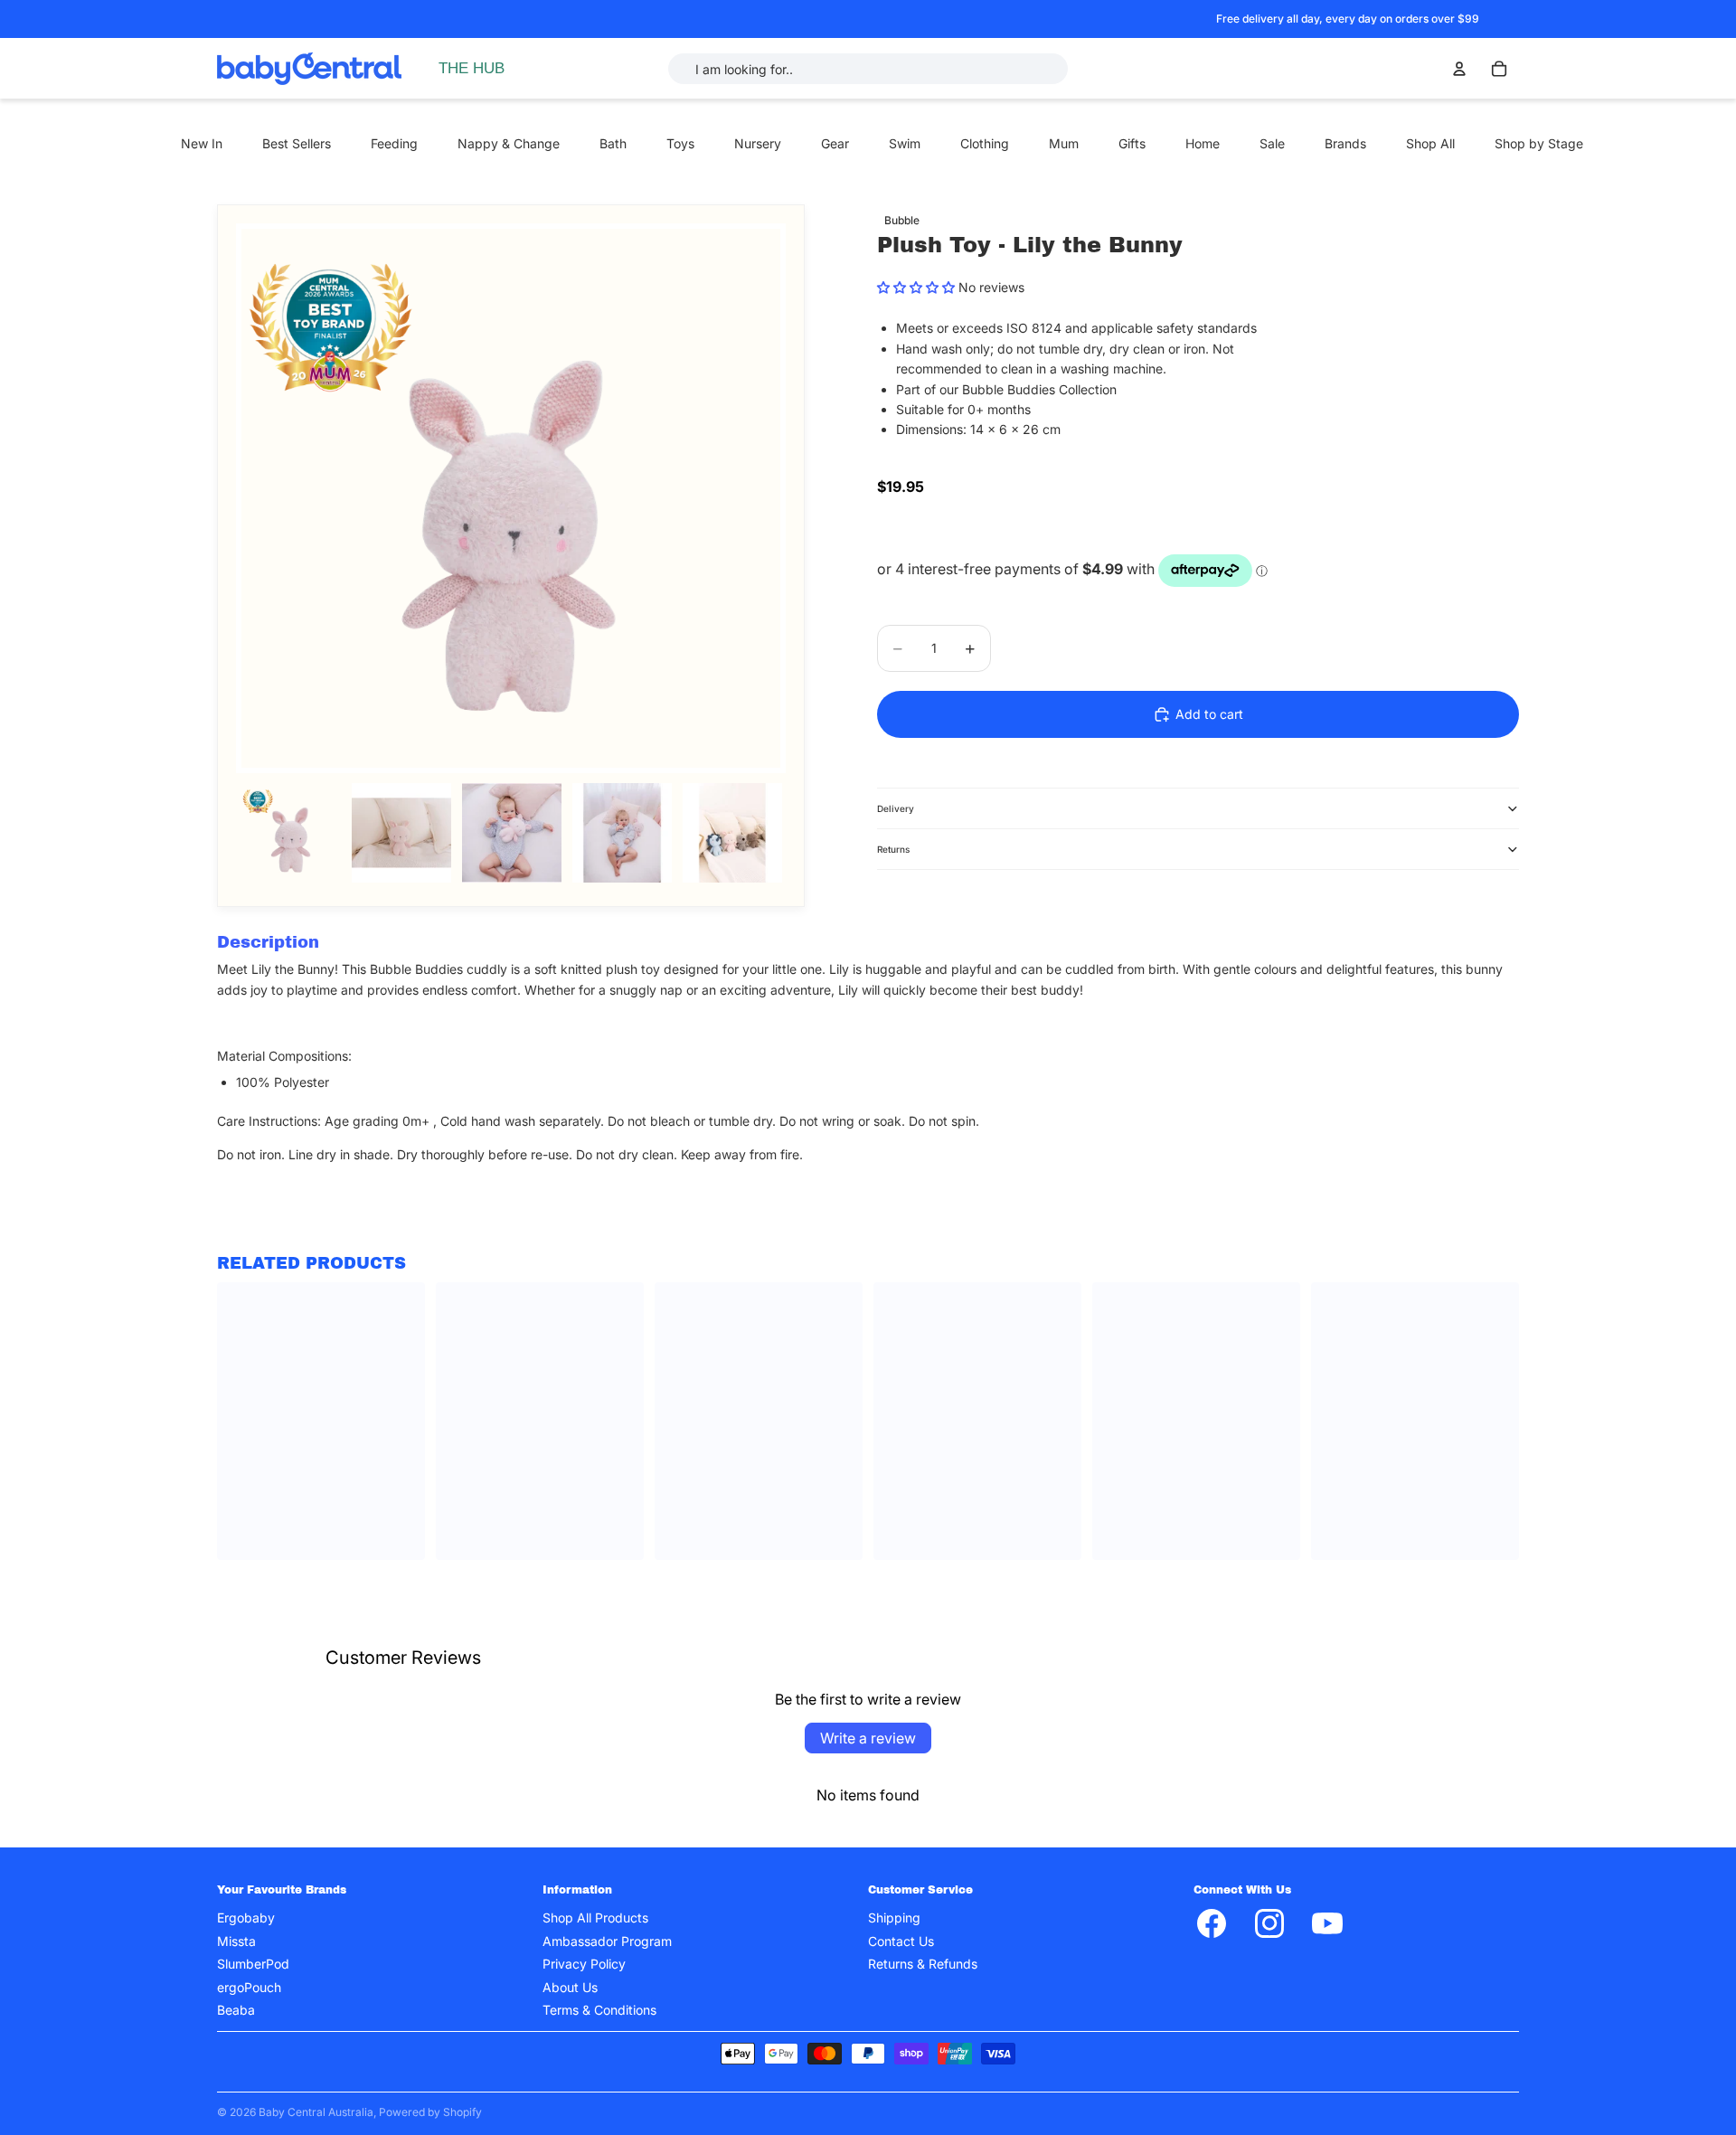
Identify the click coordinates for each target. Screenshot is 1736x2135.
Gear (835, 143)
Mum (1064, 143)
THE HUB (472, 68)
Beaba (236, 2010)
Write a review (868, 1738)
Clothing (985, 143)
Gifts (1132, 143)
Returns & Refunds (923, 1964)
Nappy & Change (509, 143)
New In (202, 143)
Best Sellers (297, 143)
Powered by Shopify (430, 2112)
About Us (570, 1986)
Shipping (894, 1918)
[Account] (1459, 69)
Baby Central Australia (316, 2112)
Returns (893, 849)
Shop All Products (595, 1918)
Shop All (1430, 143)
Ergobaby (246, 1918)
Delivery (896, 808)
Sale (1272, 143)
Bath (613, 143)
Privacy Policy (584, 1964)
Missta (236, 1941)
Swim (905, 143)
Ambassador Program (607, 1941)
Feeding (394, 143)
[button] (916, 287)
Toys (680, 143)
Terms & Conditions (599, 2010)
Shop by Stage (1539, 143)
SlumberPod (253, 1964)
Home (1203, 143)
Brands (1345, 143)
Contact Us (901, 1941)
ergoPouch (249, 1986)
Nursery (758, 143)
